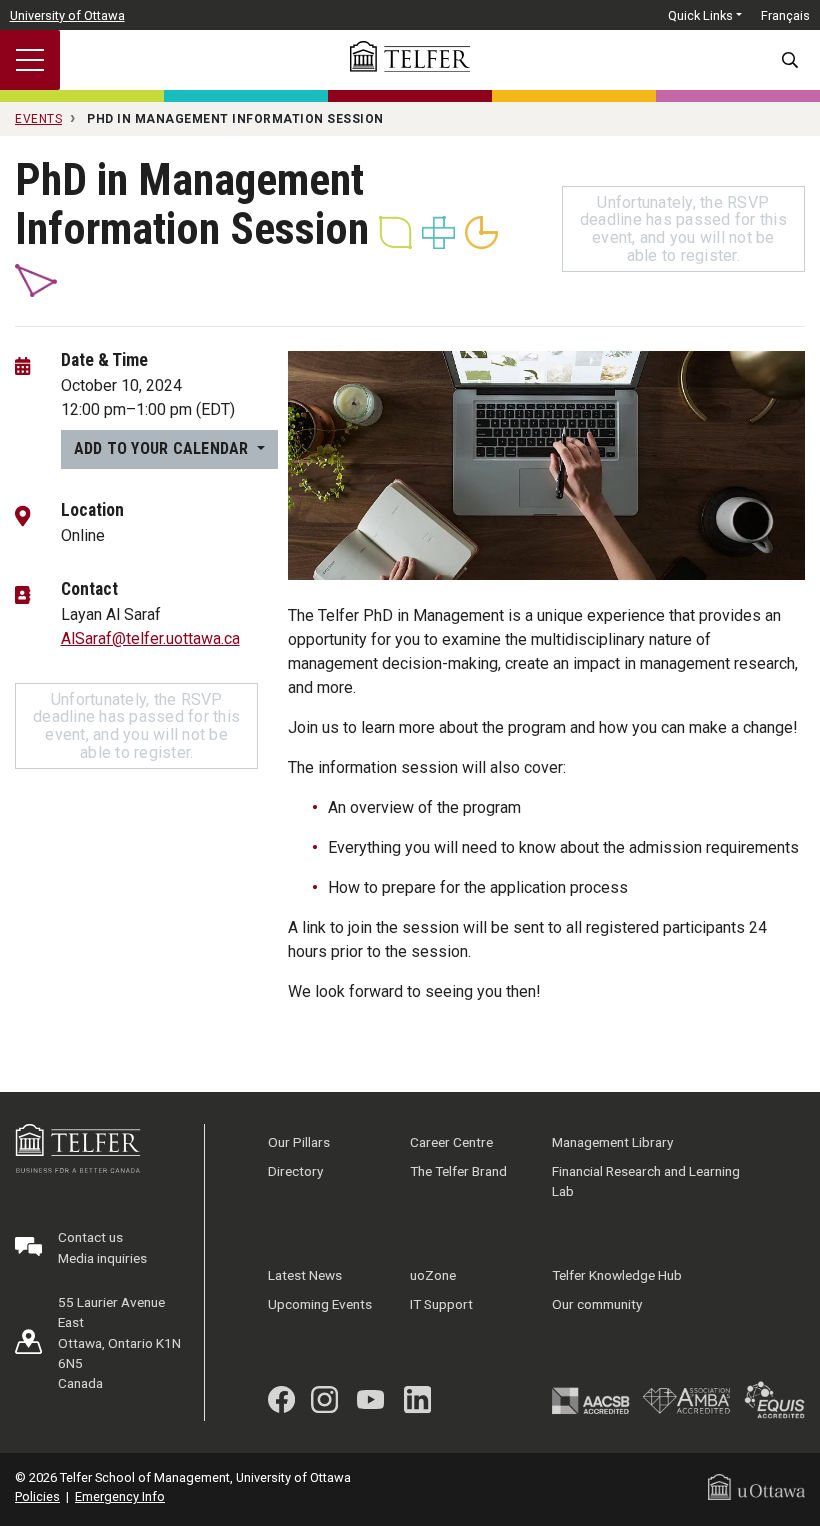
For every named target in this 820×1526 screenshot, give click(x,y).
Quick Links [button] (700, 15)
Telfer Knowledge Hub (617, 1275)
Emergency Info (120, 1496)
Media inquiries (102, 1258)
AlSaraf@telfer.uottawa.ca (150, 638)
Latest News (305, 1275)
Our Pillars (299, 1142)
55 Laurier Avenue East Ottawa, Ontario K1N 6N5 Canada (119, 1343)
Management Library (612, 1142)
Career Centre (451, 1142)
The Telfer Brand (458, 1171)
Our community (597, 1304)
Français (785, 15)
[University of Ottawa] (756, 1486)
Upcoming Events (320, 1304)
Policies (37, 1496)
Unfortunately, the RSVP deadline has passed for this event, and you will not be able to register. (683, 229)
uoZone (433, 1275)
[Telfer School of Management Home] (410, 56)
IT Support (441, 1304)
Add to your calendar (163, 448)
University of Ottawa (67, 15)
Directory (295, 1171)
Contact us (90, 1237)
